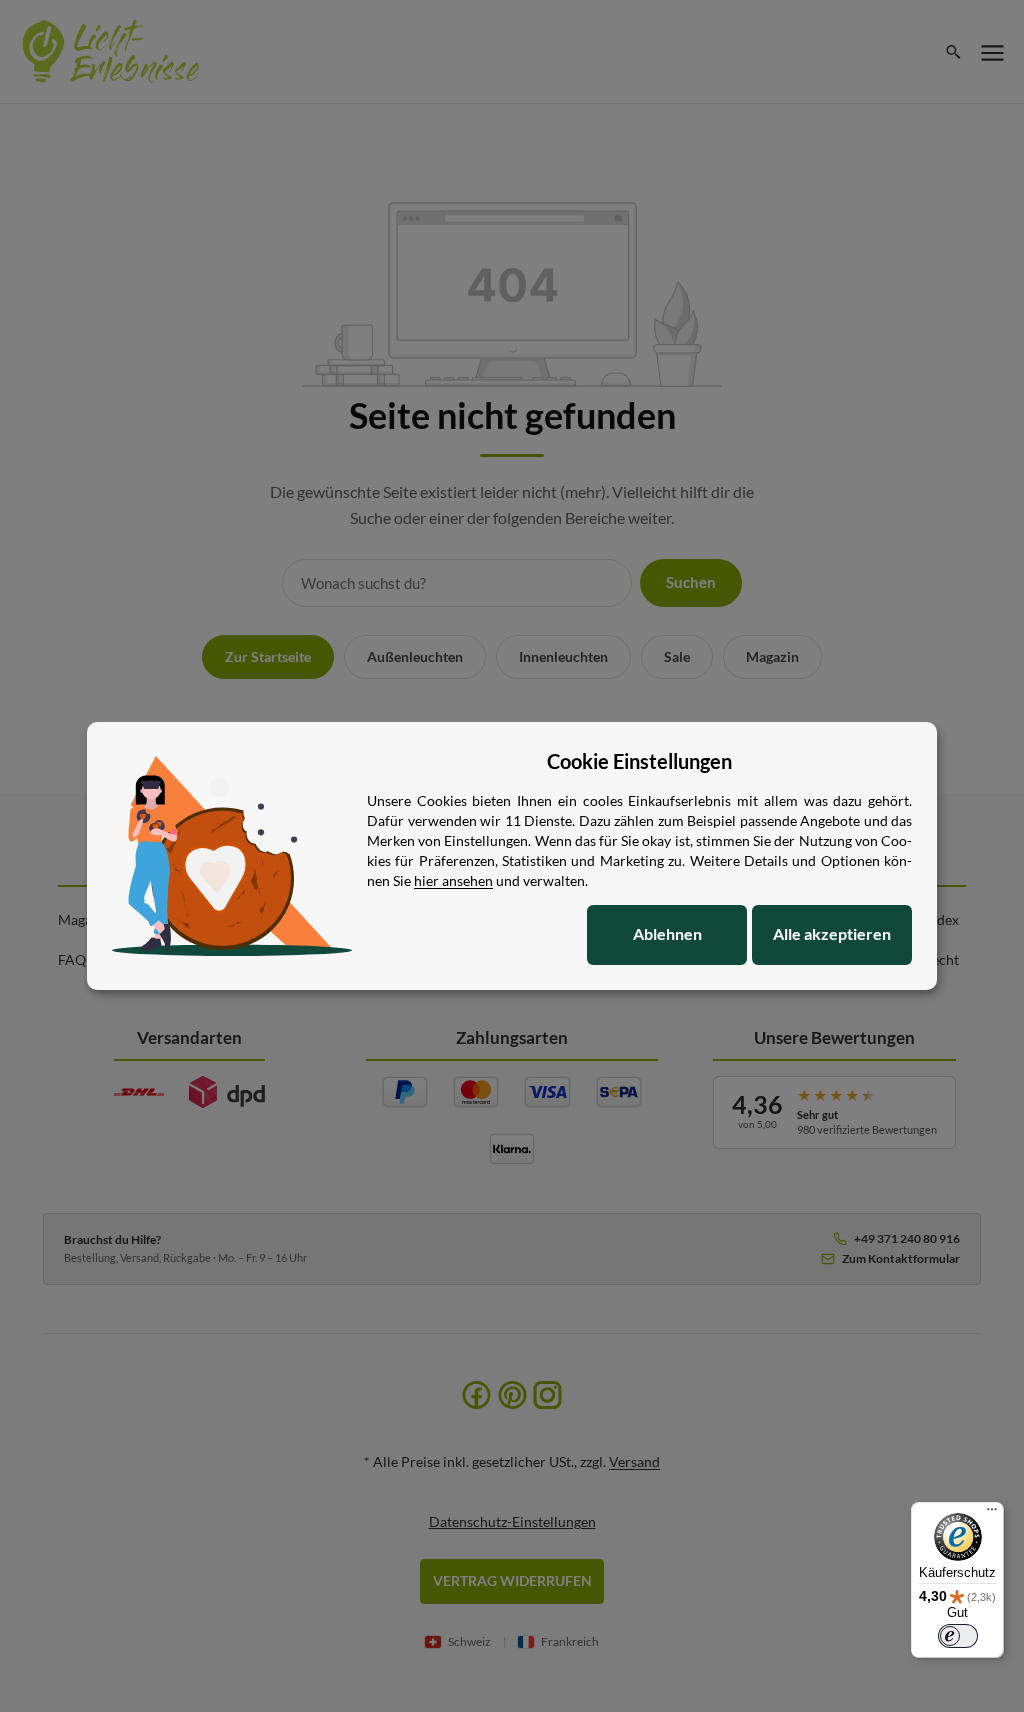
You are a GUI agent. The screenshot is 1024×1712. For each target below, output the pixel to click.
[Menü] (992, 1514)
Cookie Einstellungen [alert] (639, 761)
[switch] (958, 1636)
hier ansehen (453, 880)
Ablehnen (667, 933)
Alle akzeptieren (832, 933)
